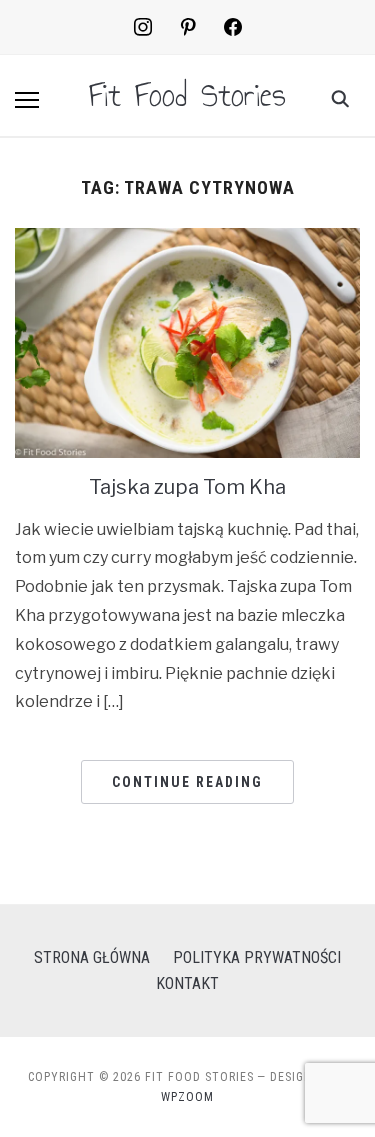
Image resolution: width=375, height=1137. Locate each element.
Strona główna (92, 957)
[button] (27, 100)
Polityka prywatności (257, 957)
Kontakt (187, 983)
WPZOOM (187, 1097)
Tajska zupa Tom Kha (187, 487)
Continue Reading (187, 782)
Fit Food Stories (187, 95)
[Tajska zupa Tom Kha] (187, 240)
